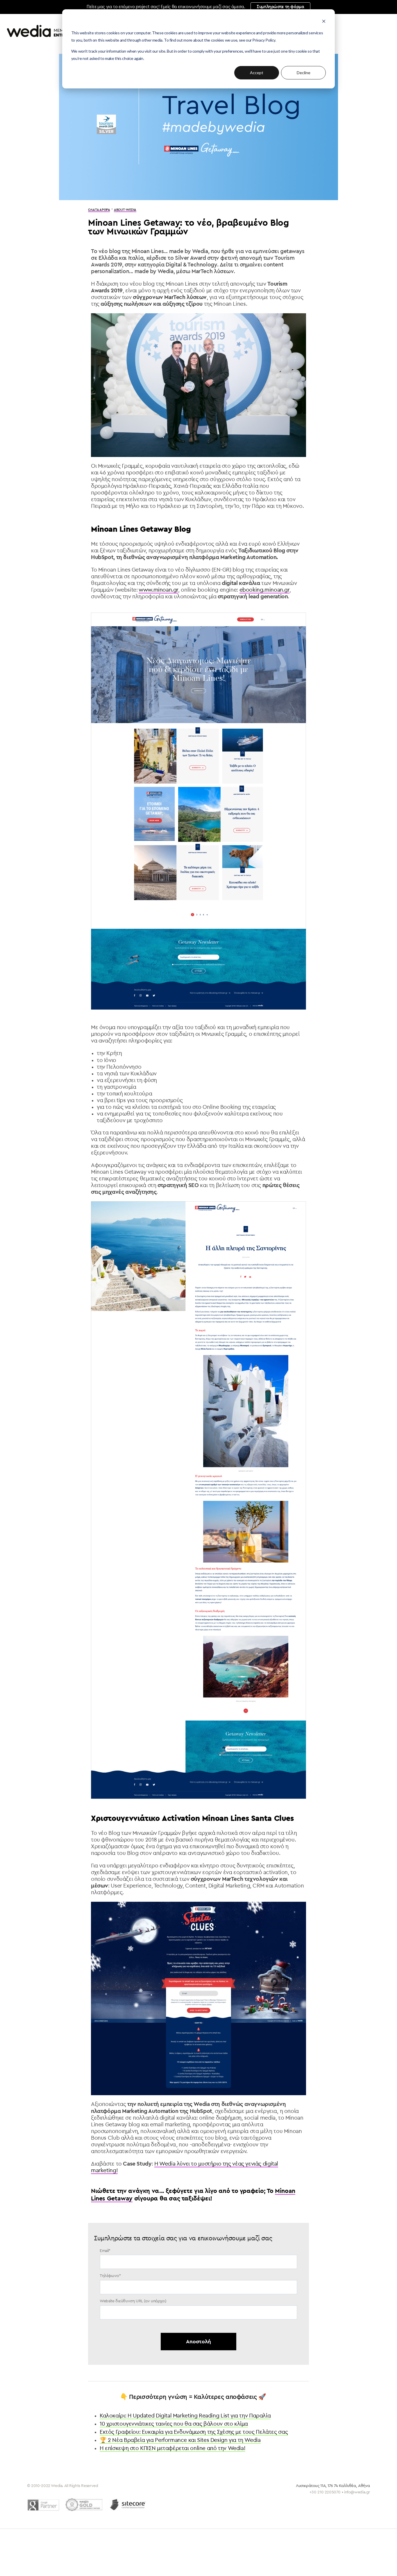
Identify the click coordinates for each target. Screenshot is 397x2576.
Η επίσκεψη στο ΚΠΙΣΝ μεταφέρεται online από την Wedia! (172, 2448)
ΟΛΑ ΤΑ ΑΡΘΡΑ (99, 210)
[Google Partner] (43, 2505)
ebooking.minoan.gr (264, 590)
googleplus (366, 2502)
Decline (304, 73)
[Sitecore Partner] (128, 2505)
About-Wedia (125, 210)
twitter (336, 2502)
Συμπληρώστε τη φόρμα (280, 7)
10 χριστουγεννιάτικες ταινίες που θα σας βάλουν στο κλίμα (174, 2424)
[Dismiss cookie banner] (324, 22)
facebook (321, 2502)
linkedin (350, 2502)
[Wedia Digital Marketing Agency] (49, 31)
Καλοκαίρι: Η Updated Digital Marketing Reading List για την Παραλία (185, 2416)
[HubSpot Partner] (84, 2505)
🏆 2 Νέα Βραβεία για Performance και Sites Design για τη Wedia (180, 2440)
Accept (257, 73)
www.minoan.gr (158, 590)
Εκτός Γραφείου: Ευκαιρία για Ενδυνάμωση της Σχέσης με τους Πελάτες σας (194, 2432)
